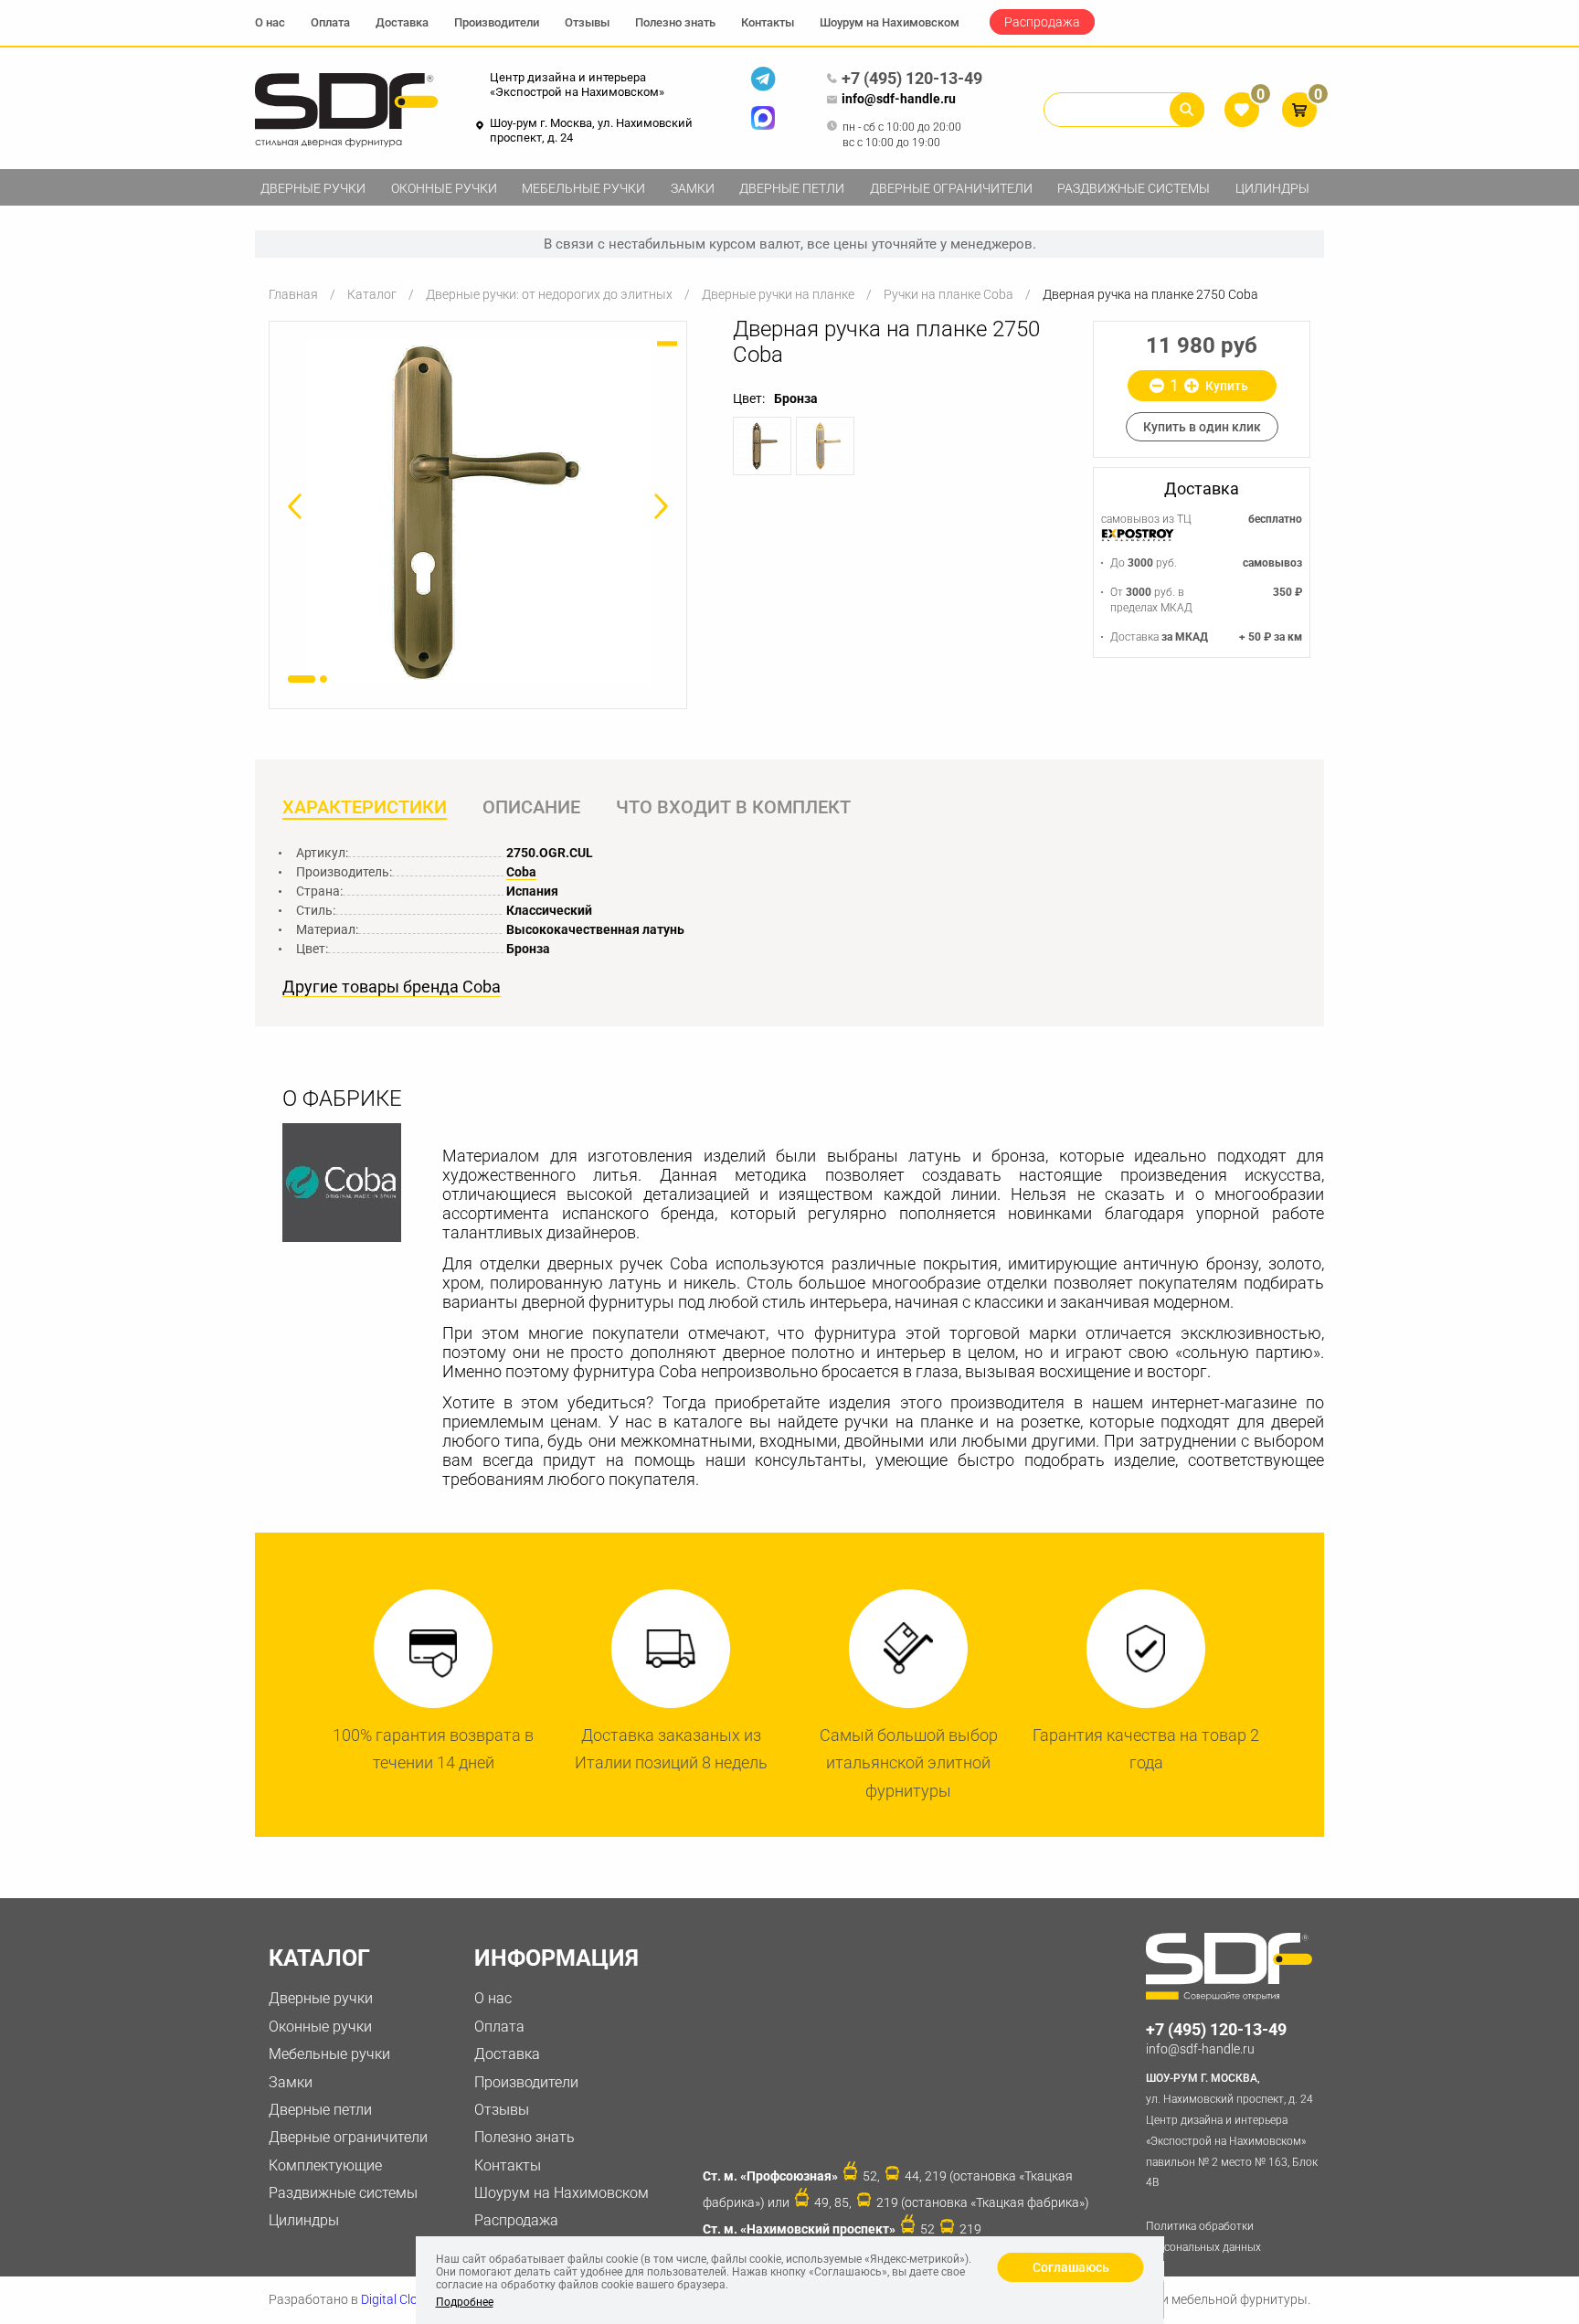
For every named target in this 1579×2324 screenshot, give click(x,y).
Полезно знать (675, 22)
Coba (521, 872)
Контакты (768, 22)
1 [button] (302, 679)
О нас (270, 22)
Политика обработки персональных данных (1203, 2237)
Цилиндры (1272, 188)
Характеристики (365, 807)
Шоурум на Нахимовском (890, 22)
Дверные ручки (313, 188)
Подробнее (465, 2302)
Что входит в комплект (733, 807)
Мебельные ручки (583, 188)
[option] (478, 511)
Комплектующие (325, 2165)
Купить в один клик (1202, 427)
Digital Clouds (400, 2299)
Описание (531, 807)
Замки (693, 188)
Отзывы (587, 22)
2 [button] (323, 679)
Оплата (330, 22)
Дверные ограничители (951, 188)
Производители (497, 22)
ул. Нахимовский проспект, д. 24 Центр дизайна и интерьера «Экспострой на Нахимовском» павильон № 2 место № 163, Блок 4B (1232, 2130)
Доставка (402, 22)
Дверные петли (792, 188)
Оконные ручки (444, 188)
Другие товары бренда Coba (392, 987)
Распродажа (1042, 22)
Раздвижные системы (1134, 188)
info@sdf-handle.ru (899, 99)
